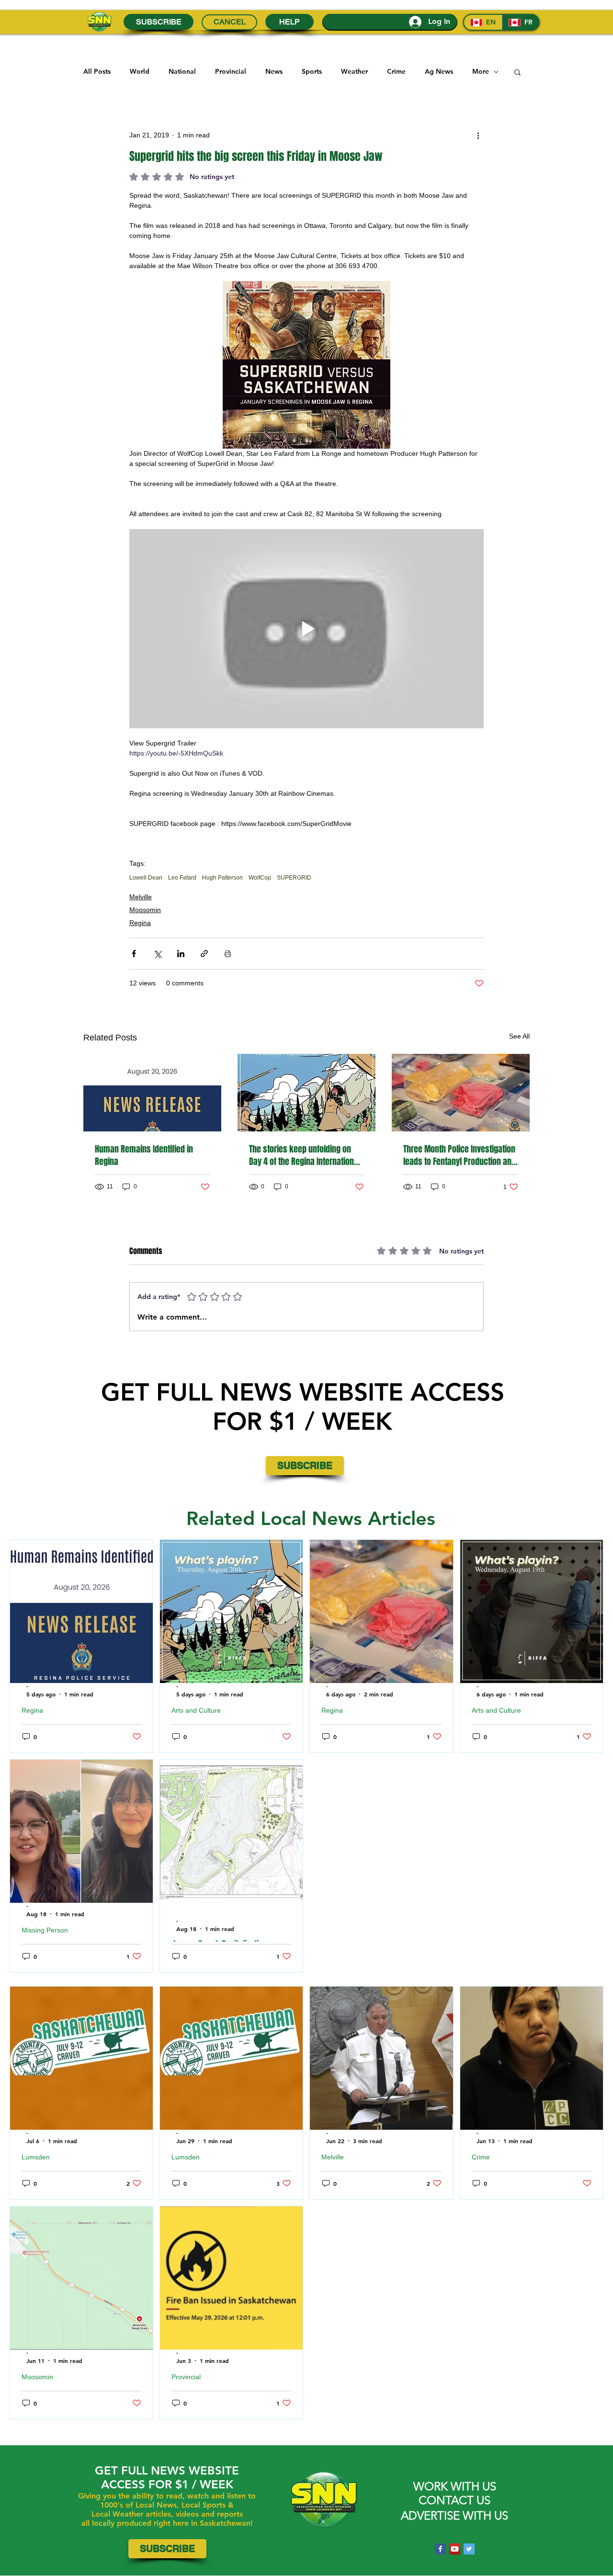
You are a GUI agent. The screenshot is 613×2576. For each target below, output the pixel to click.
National (182, 71)
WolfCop (260, 878)
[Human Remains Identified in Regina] (152, 1093)
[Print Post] (228, 954)
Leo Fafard (182, 878)
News (274, 71)
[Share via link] (204, 954)
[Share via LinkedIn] (181, 954)
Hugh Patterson (222, 878)
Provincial (231, 71)
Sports (312, 71)
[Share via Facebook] (134, 954)
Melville (141, 897)
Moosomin (145, 910)
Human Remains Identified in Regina (144, 1155)
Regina (140, 923)
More (481, 71)
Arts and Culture (196, 1710)
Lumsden (36, 2157)
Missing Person (45, 1930)
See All (519, 1036)
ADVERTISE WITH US (454, 2515)
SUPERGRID (294, 878)
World (140, 71)
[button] (517, 72)
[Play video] (306, 629)
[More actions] (478, 135)
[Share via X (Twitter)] (157, 954)
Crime (396, 71)
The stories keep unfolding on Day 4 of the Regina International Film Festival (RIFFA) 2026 (305, 1155)
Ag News (439, 71)
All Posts (97, 71)
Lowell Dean (146, 878)
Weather (354, 71)
